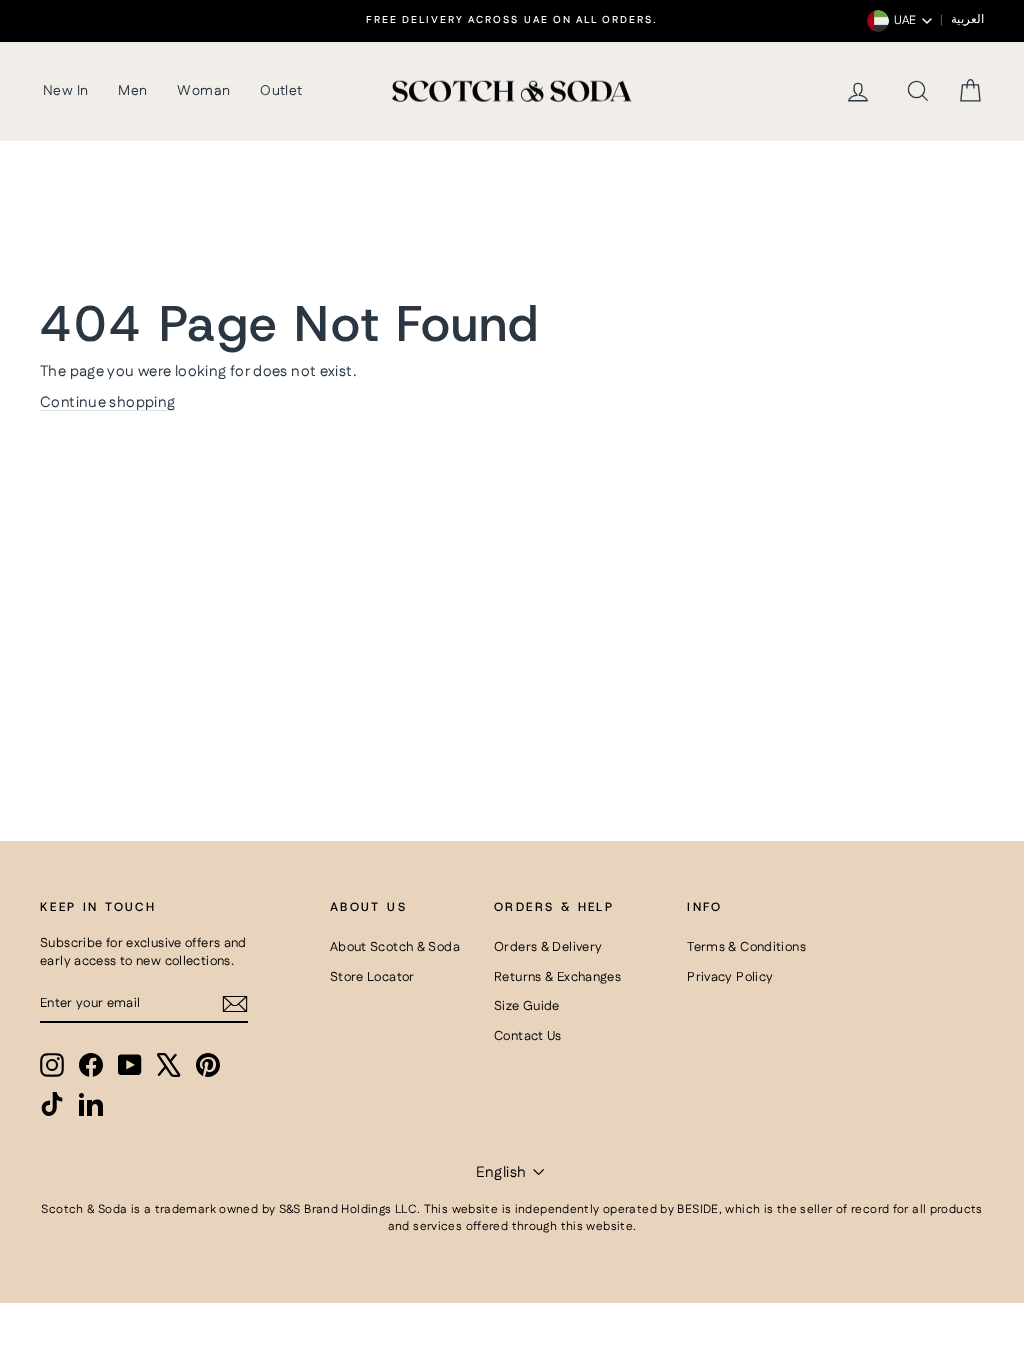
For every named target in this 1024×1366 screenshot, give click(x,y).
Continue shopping (107, 402)
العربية (967, 20)
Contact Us (528, 1036)
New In (65, 91)
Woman (203, 91)
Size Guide (527, 1006)
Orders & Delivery (548, 947)
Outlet (281, 91)
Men (132, 91)
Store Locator (372, 977)
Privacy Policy (730, 977)
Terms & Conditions (746, 947)
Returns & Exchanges (557, 977)
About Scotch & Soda (395, 947)
